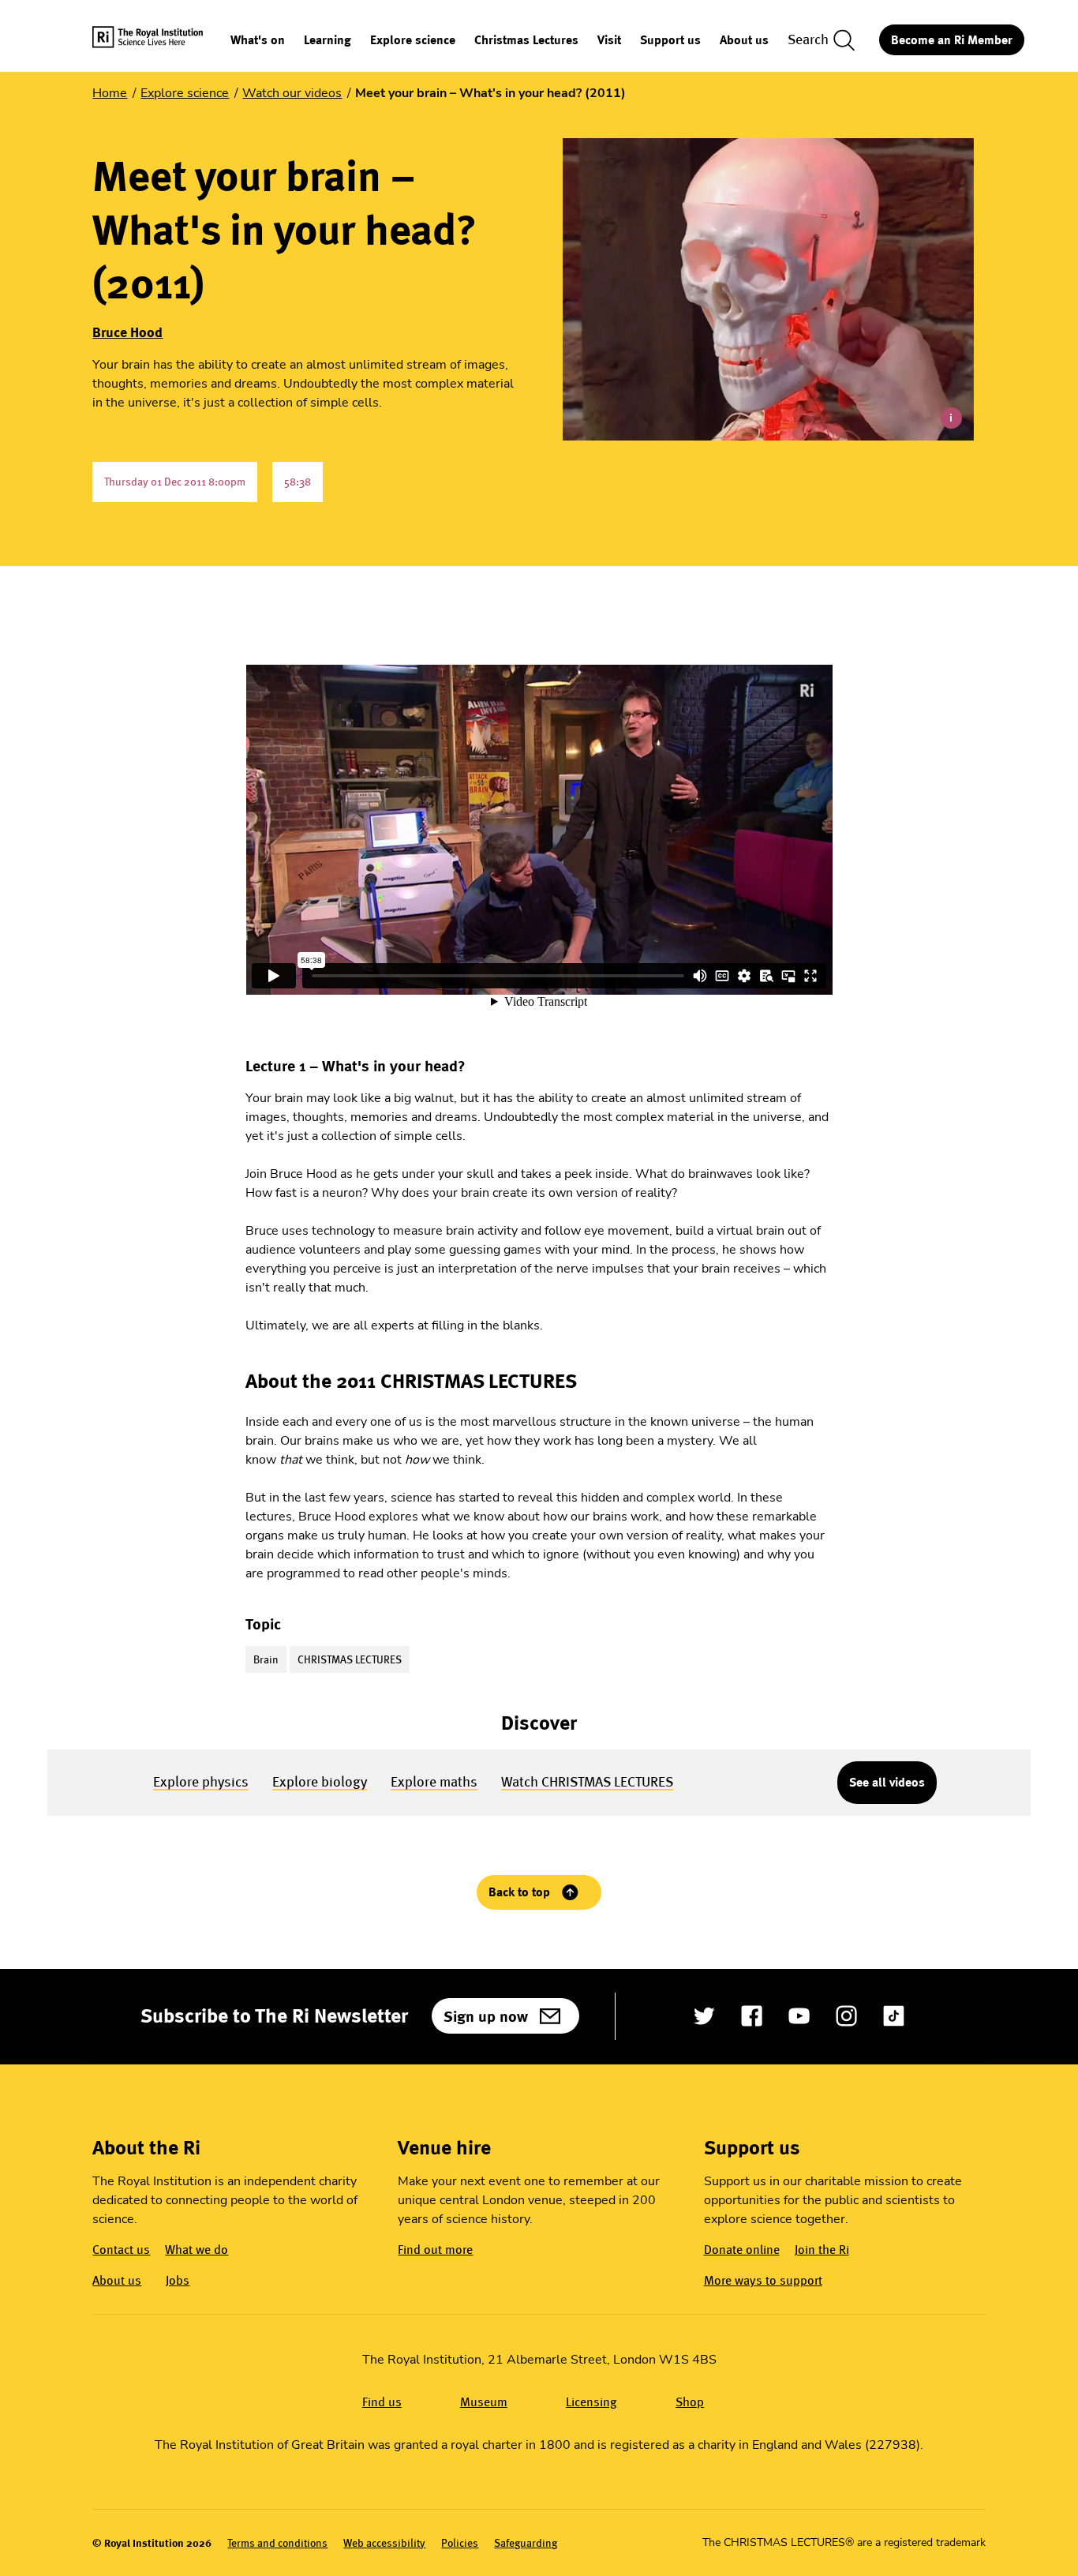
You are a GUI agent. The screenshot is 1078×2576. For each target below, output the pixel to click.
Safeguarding (526, 2543)
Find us (382, 2402)
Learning (328, 41)
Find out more (435, 2250)
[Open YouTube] (799, 2016)
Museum (484, 2402)
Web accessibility (384, 2543)
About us (744, 41)
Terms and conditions (277, 2543)
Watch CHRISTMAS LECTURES (587, 1781)
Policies (460, 2543)
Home (110, 93)
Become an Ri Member (952, 40)
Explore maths (434, 1781)
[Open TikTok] (894, 2016)
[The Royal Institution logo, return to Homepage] (161, 40)
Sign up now (486, 2016)
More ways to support (763, 2280)
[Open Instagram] (846, 2016)
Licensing (591, 2402)
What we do (197, 2250)
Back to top (519, 1892)
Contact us (121, 2250)
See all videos (887, 1782)
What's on (258, 41)
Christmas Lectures (526, 41)
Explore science (413, 41)
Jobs (178, 2280)
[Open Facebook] (752, 2016)
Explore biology (320, 1781)
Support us (670, 41)
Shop (690, 2402)
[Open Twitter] (704, 2016)
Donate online (742, 2250)
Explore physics (201, 1781)
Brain (266, 1659)
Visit (609, 41)
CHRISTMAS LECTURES (350, 1659)
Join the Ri (822, 2250)
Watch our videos (292, 93)
